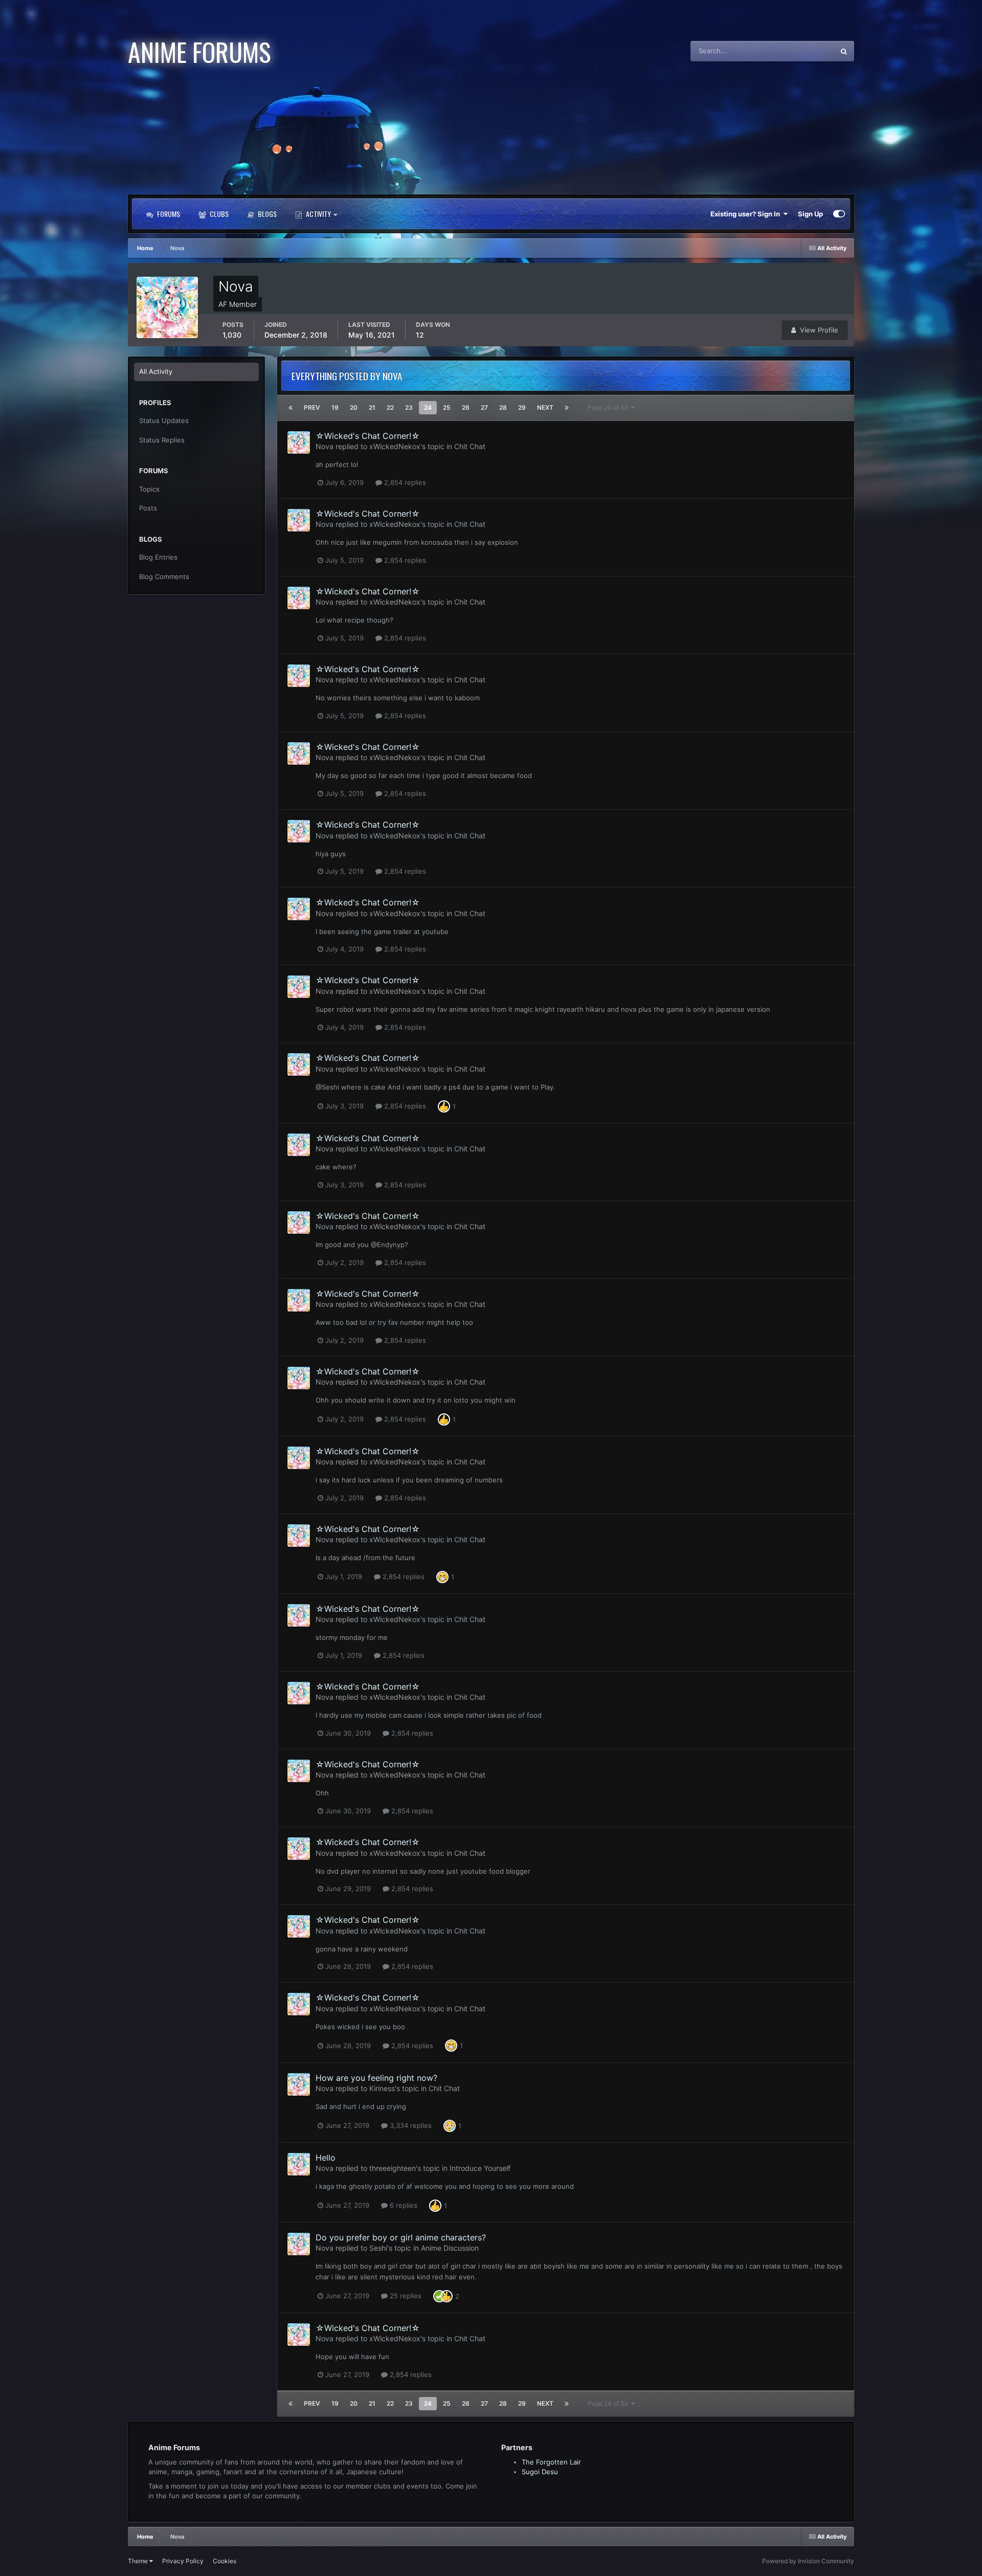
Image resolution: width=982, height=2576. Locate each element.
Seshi (378, 2248)
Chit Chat (470, 446)
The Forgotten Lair (551, 2462)
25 (447, 407)
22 (390, 407)
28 (503, 407)
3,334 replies (410, 2125)
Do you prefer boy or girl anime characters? (401, 2237)
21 (372, 407)
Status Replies (162, 440)
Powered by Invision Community (808, 2561)
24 (428, 407)
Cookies (225, 2561)
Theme (139, 2561)
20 (354, 407)
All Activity (156, 371)
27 (484, 407)
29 (522, 407)
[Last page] (567, 408)
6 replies (403, 2205)
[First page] (291, 408)
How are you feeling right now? (376, 2078)
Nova (325, 446)
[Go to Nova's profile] (299, 442)
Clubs (218, 214)
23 (409, 407)
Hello (326, 2158)
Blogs (266, 214)
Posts (148, 508)
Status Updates (798, 51)
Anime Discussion (450, 2248)
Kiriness (382, 2088)
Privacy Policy (183, 2561)
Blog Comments (164, 576)
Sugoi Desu (540, 2472)
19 (335, 407)
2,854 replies (404, 482)
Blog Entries (158, 557)
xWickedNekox (395, 446)
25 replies (405, 2296)
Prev (312, 407)
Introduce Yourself (480, 2168)
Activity (318, 214)
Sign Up (810, 214)
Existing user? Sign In (747, 214)
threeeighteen (393, 2168)
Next (545, 407)
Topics (149, 489)
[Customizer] (839, 214)
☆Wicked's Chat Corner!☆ (368, 436)
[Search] (844, 51)
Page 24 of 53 (609, 407)
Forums (168, 214)
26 (466, 407)
